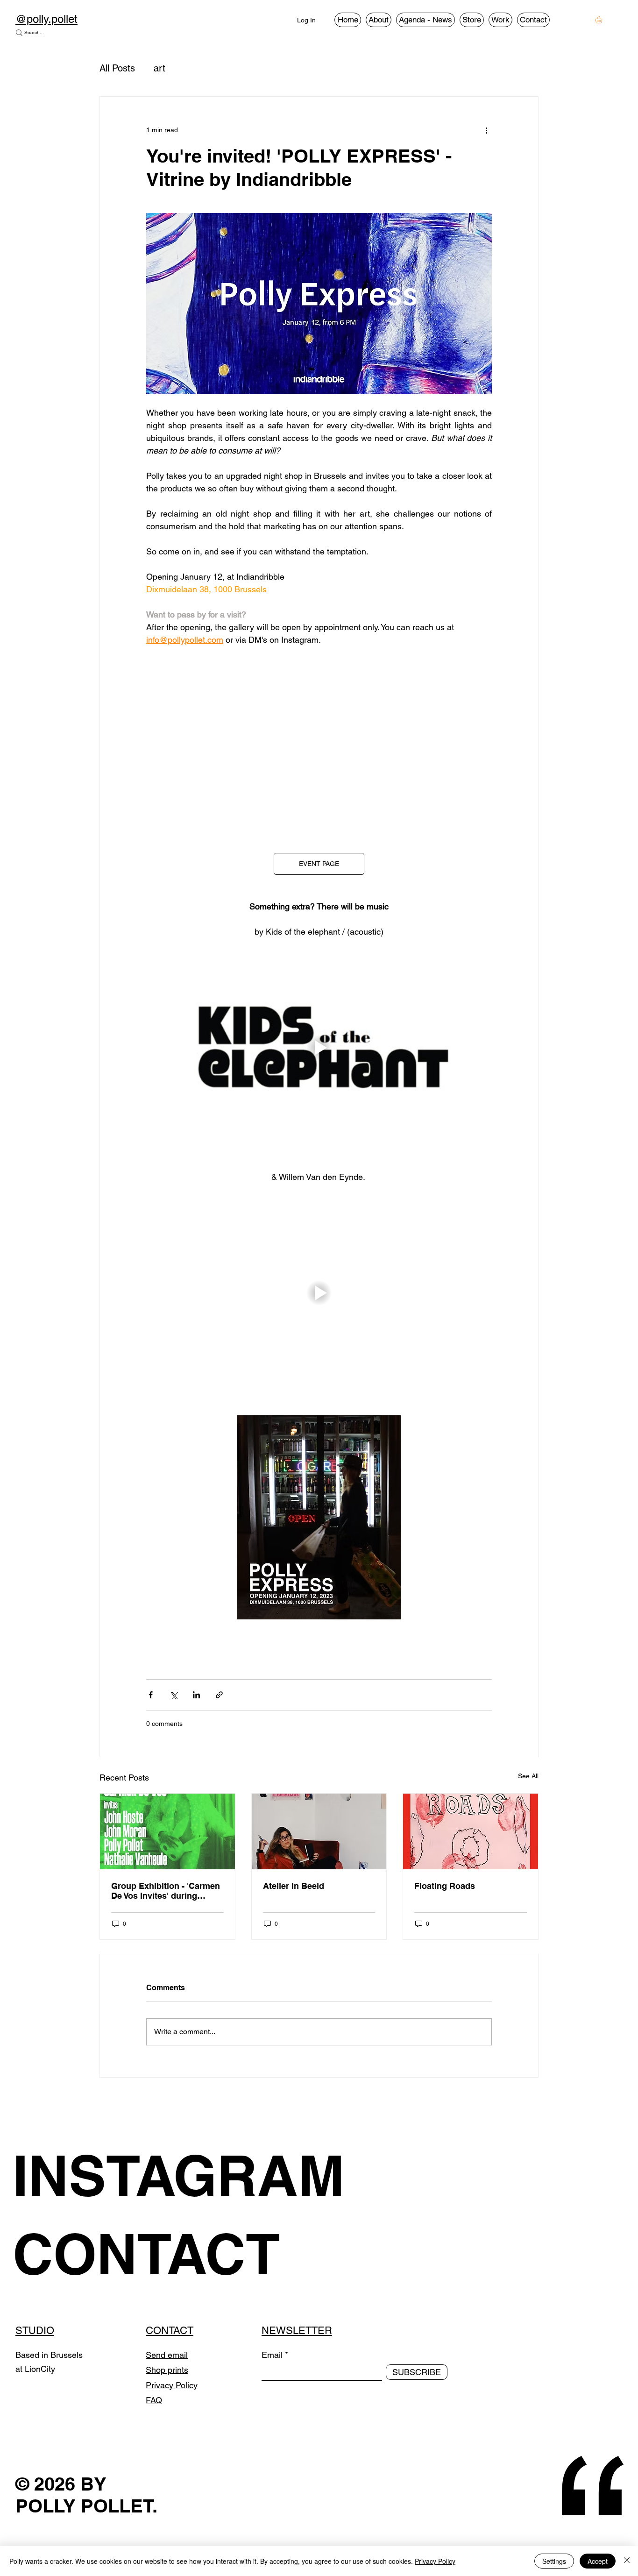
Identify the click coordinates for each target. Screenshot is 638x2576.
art (159, 68)
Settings (554, 2561)
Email (272, 2355)
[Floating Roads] (471, 1831)
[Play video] (319, 743)
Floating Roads (445, 1886)
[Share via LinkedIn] (196, 1695)
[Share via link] (219, 1695)
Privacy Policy (172, 2385)
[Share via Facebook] (151, 1695)
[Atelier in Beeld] (319, 1831)
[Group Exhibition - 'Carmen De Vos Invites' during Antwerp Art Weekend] (167, 1831)
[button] (603, 20)
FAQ (154, 2400)
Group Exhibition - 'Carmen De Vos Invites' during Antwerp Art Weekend (166, 1891)
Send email (167, 2355)
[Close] (627, 2561)
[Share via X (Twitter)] (174, 1695)
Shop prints (167, 2370)
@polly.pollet (46, 19)
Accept (598, 2561)
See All (528, 1776)
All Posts (117, 68)
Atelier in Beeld (294, 1886)
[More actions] (486, 130)
